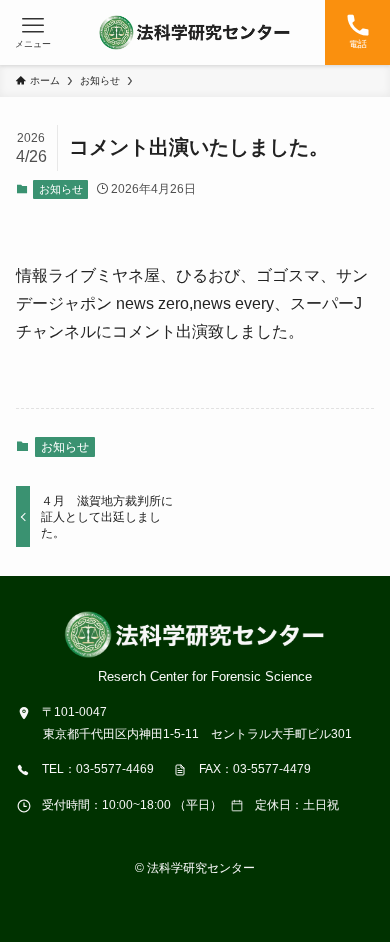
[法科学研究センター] (195, 32)
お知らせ (61, 189)
